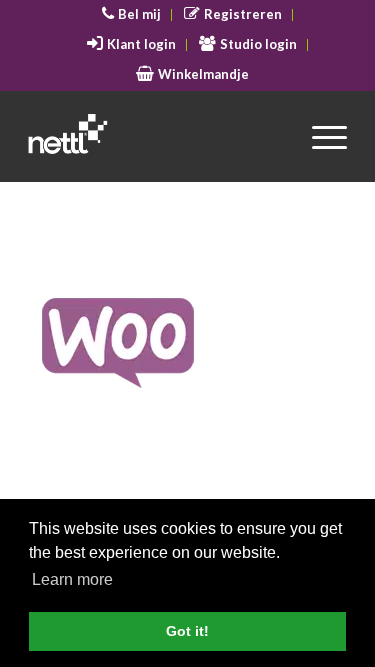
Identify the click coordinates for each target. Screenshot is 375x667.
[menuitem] (132, 15)
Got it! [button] (187, 631)
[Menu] (319, 136)
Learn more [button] (72, 579)
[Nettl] (155, 136)
